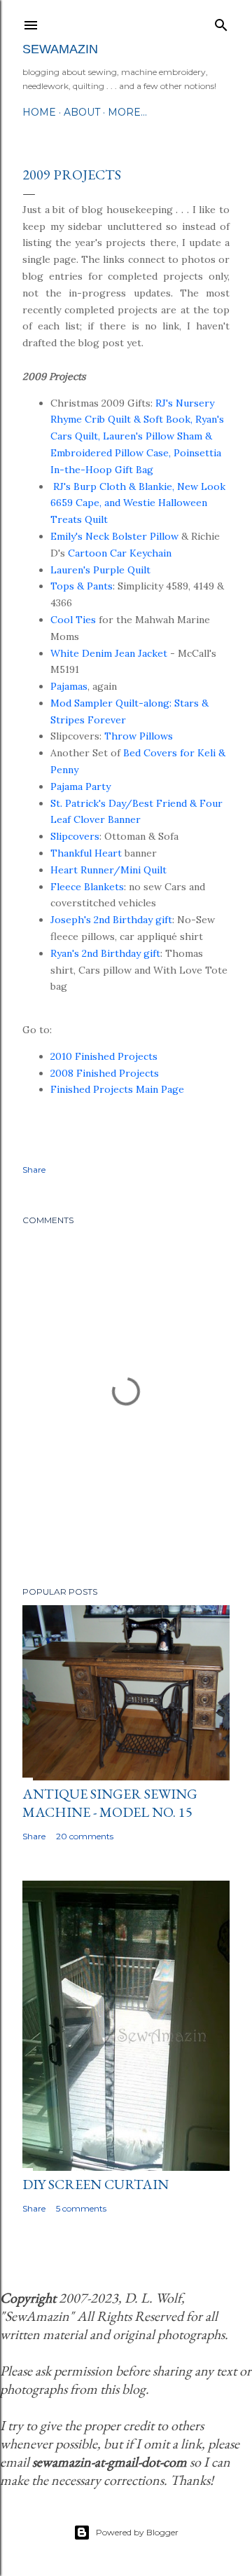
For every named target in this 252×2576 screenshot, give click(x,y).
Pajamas (69, 686)
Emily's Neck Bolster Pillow (114, 536)
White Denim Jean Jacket (109, 653)
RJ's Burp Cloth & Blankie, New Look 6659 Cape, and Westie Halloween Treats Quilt (138, 503)
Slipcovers (75, 836)
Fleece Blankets (87, 887)
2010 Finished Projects (104, 1056)
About (82, 112)
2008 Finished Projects (105, 1073)
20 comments (85, 1836)
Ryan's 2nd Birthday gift (105, 953)
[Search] (221, 22)
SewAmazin (60, 49)
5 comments (81, 2208)
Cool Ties (73, 620)
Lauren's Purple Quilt (100, 570)
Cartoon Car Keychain (120, 553)
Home (39, 112)
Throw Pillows (139, 736)
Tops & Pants (82, 586)
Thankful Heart (86, 853)
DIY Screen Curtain (96, 2184)
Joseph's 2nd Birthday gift (111, 920)
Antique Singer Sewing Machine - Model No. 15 (110, 1803)
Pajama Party (80, 786)
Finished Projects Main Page (117, 1089)
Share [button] (34, 1170)
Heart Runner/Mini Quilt (108, 870)
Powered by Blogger (137, 2532)
